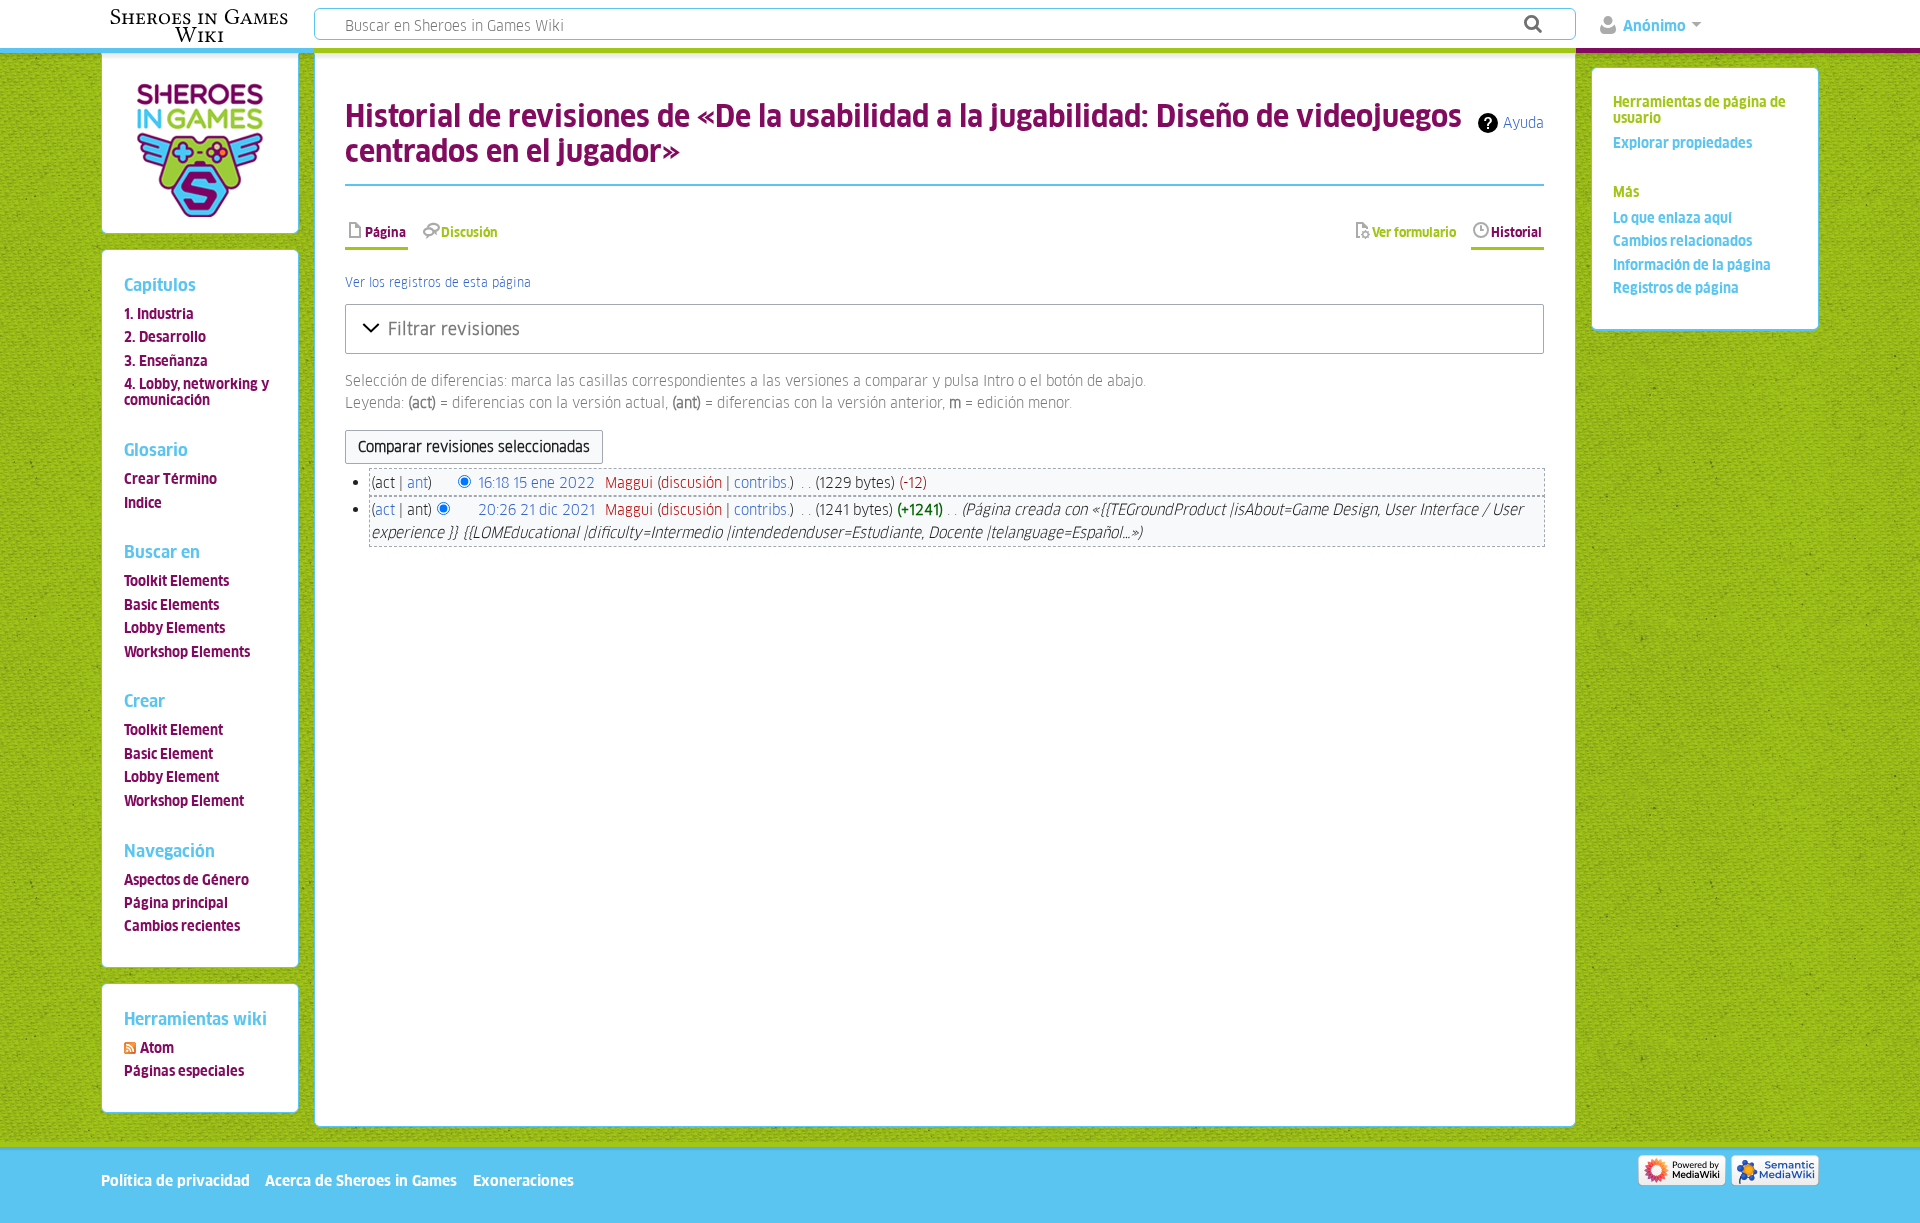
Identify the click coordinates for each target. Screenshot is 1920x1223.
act (385, 509)
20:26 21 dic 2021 (536, 509)
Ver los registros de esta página (438, 282)
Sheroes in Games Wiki (199, 26)
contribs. (762, 482)
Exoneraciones (523, 1180)
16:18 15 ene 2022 (536, 482)
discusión (691, 482)
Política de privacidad (175, 1180)
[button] (944, 329)
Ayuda (1523, 122)
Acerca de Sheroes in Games (361, 1180)
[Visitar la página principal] (199, 149)
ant (417, 482)
